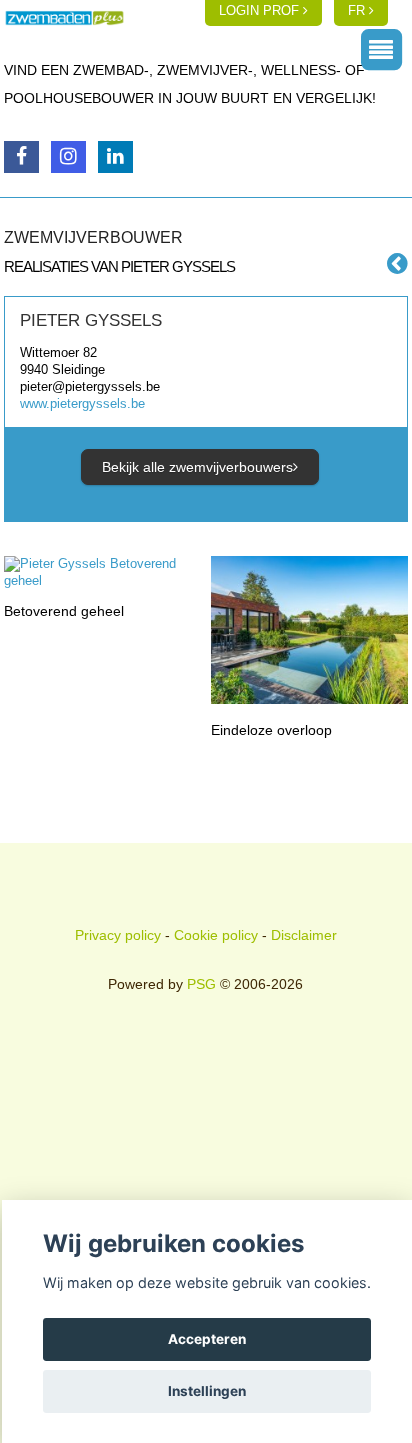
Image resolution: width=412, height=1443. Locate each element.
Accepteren (207, 1339)
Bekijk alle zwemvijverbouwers (197, 467)
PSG (201, 984)
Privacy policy (118, 935)
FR (358, 10)
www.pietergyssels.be (82, 403)
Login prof (261, 10)
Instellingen (207, 1391)
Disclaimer (304, 935)
